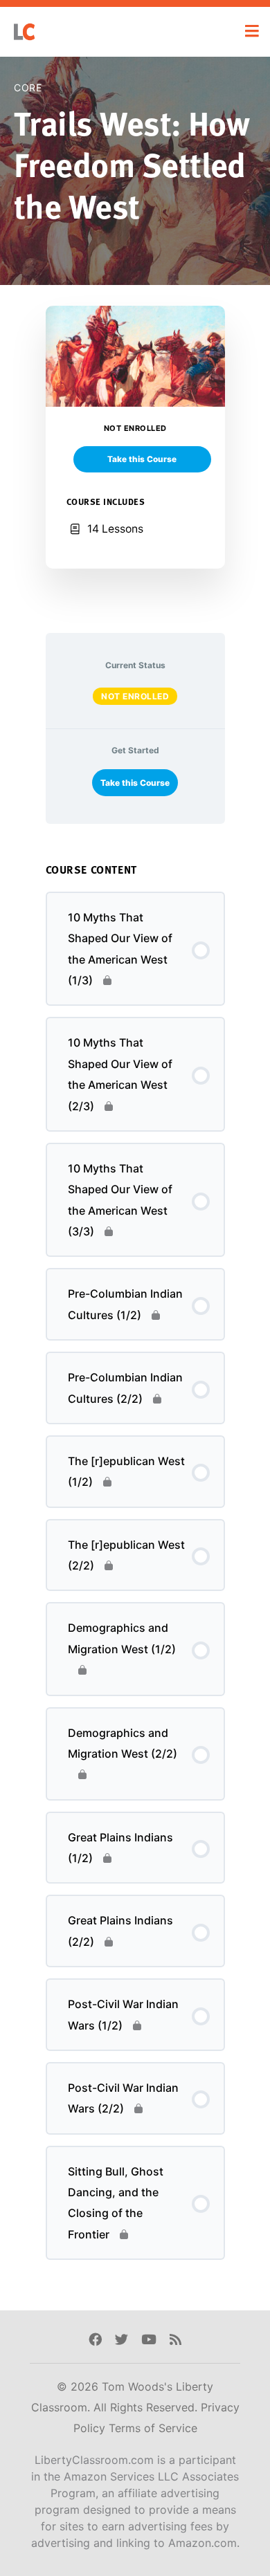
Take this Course (135, 783)
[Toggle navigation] (252, 31)
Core (28, 88)
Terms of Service (153, 2428)
